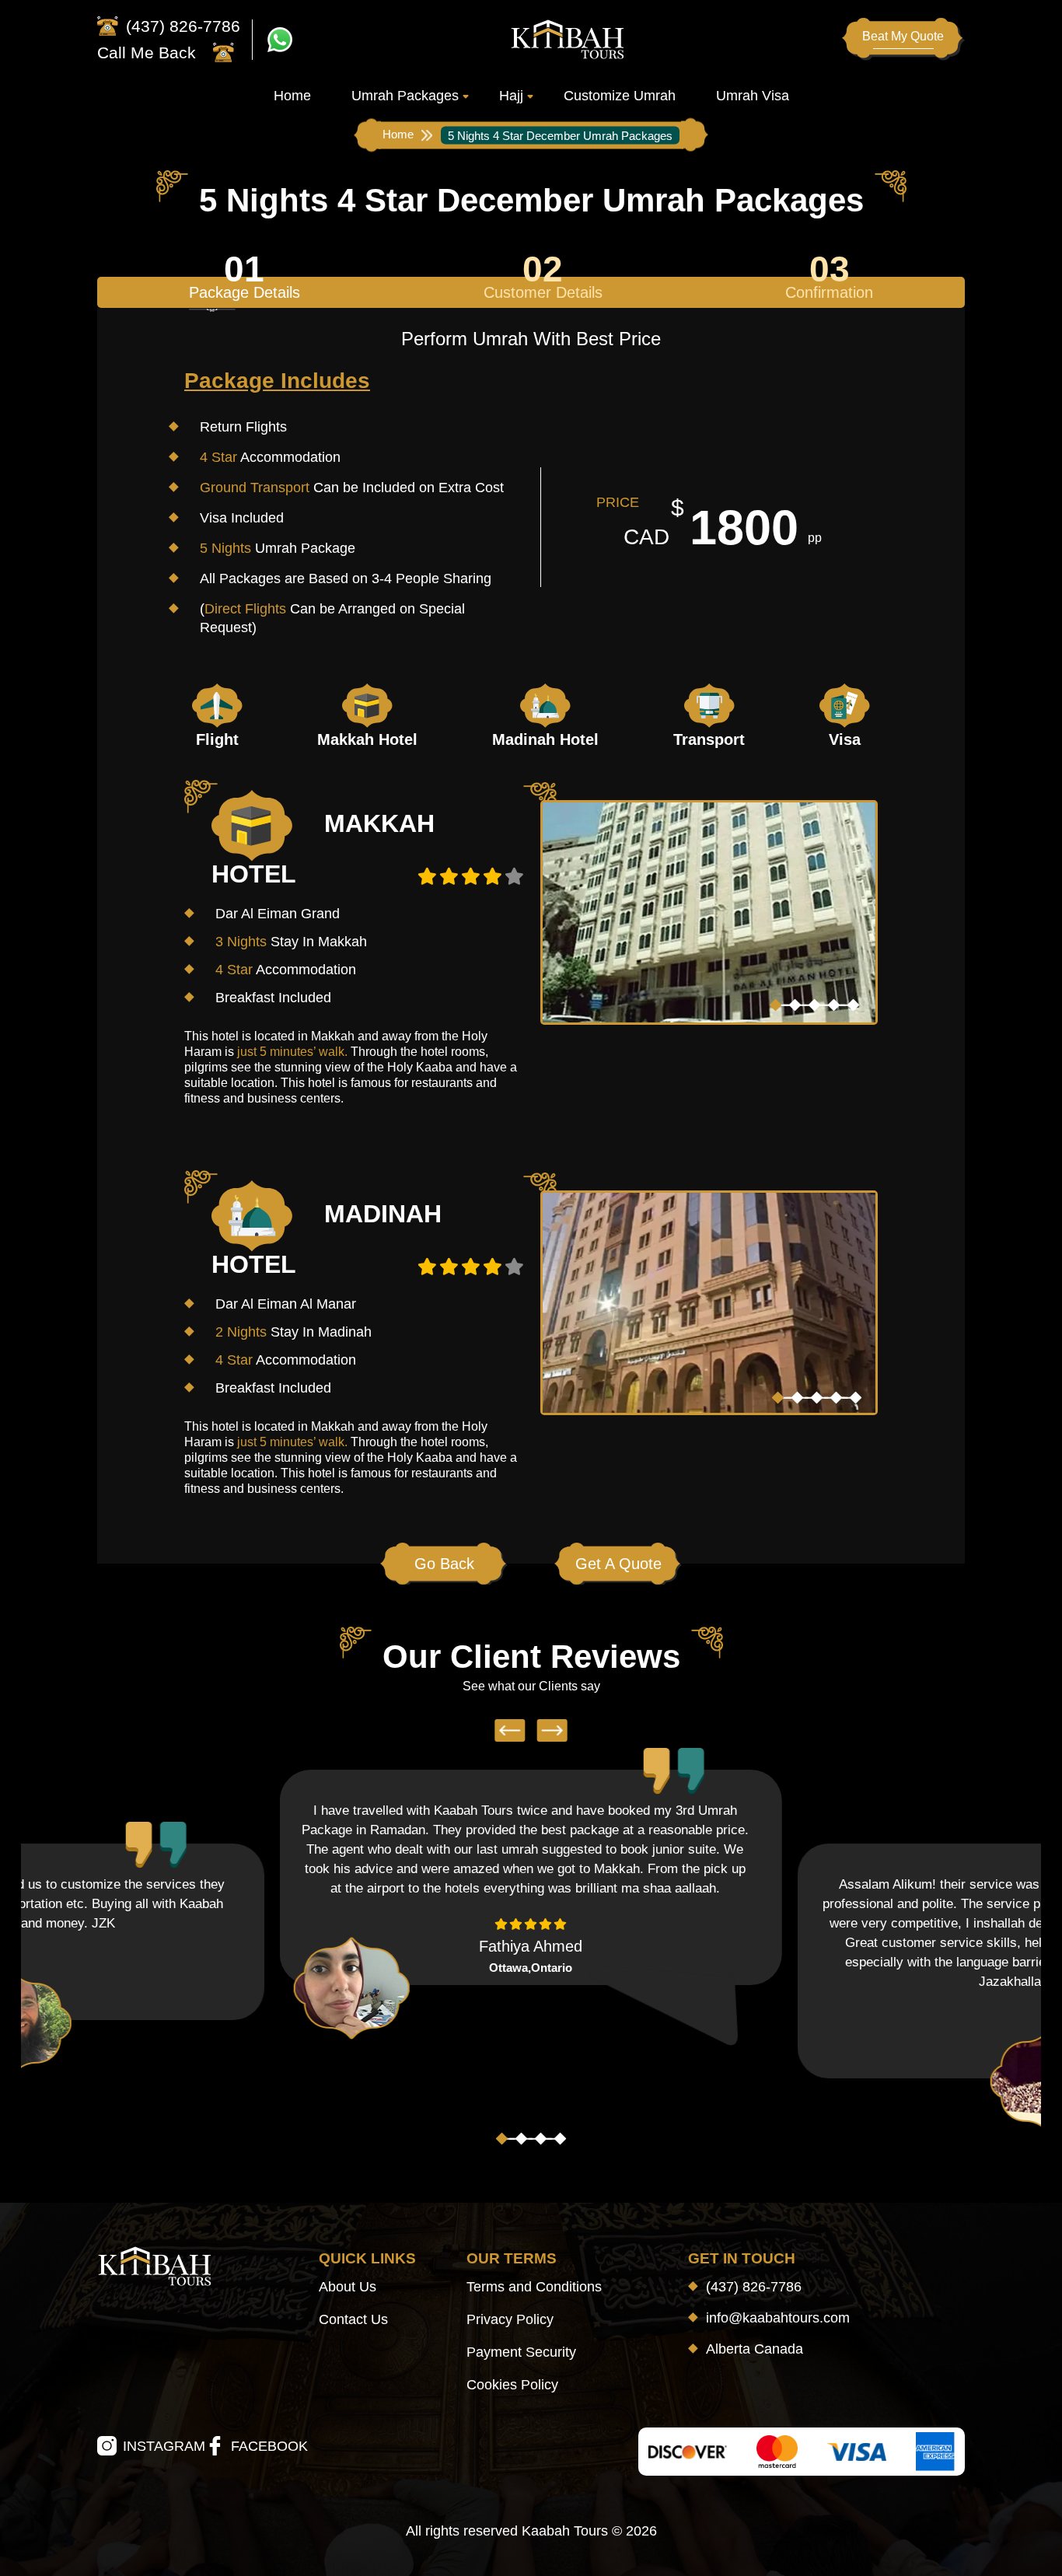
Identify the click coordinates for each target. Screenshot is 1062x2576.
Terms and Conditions (534, 2287)
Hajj (511, 96)
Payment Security (521, 2352)
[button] (776, 1005)
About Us (348, 2287)
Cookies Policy (512, 2385)
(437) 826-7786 (754, 2287)
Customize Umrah (620, 96)
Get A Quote (618, 1564)
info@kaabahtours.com (778, 2318)
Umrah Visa (753, 96)
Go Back (444, 1564)
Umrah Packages (405, 96)
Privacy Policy (510, 2319)
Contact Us (353, 2319)
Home (292, 96)
